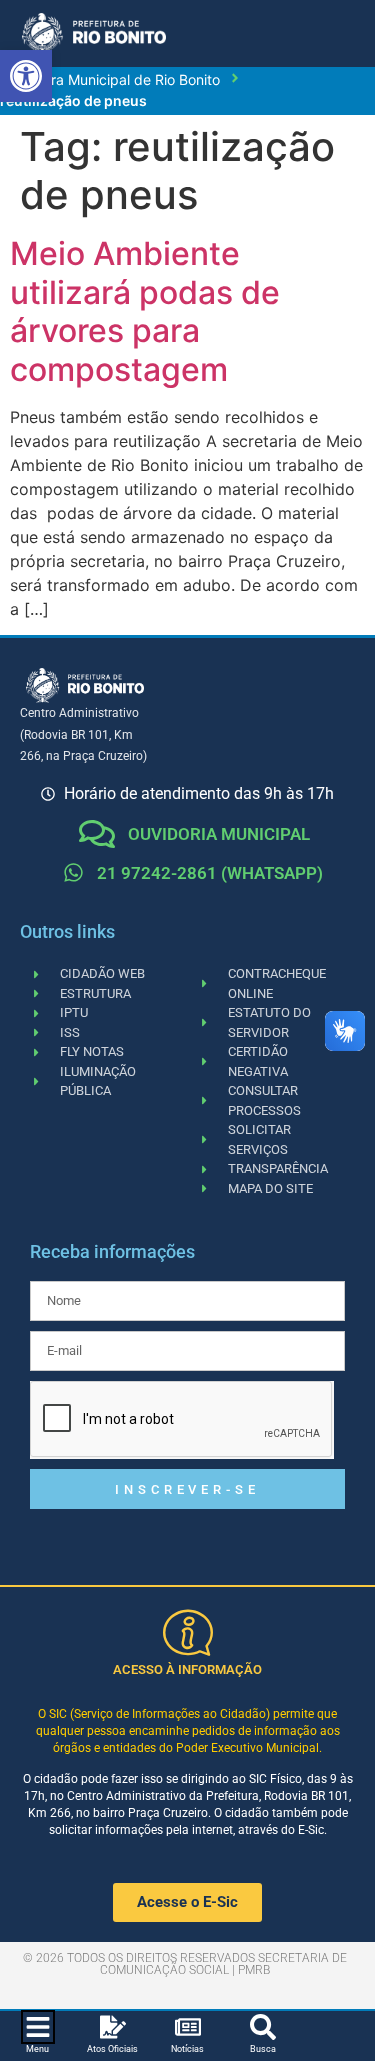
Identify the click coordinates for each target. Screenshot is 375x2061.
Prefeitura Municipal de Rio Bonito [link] (110, 79)
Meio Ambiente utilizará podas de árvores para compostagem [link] (145, 311)
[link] (26, 76)
